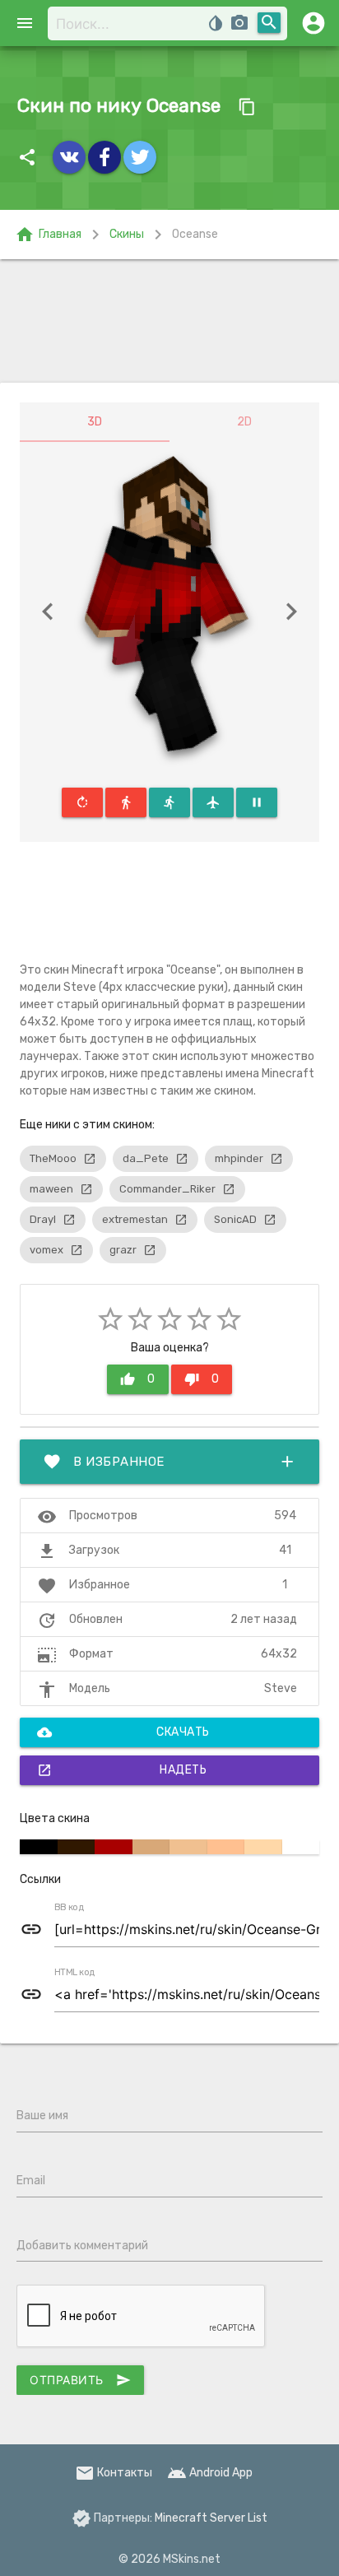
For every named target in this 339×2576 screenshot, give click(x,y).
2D (244, 422)
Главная (48, 235)
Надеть (122, 1770)
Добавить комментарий (82, 2246)
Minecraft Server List (211, 2518)
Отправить (80, 2380)
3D (95, 422)
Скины (127, 234)
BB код (69, 1908)
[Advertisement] (169, 321)
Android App (210, 2473)
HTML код (75, 1973)
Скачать (123, 1732)
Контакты (114, 2473)
